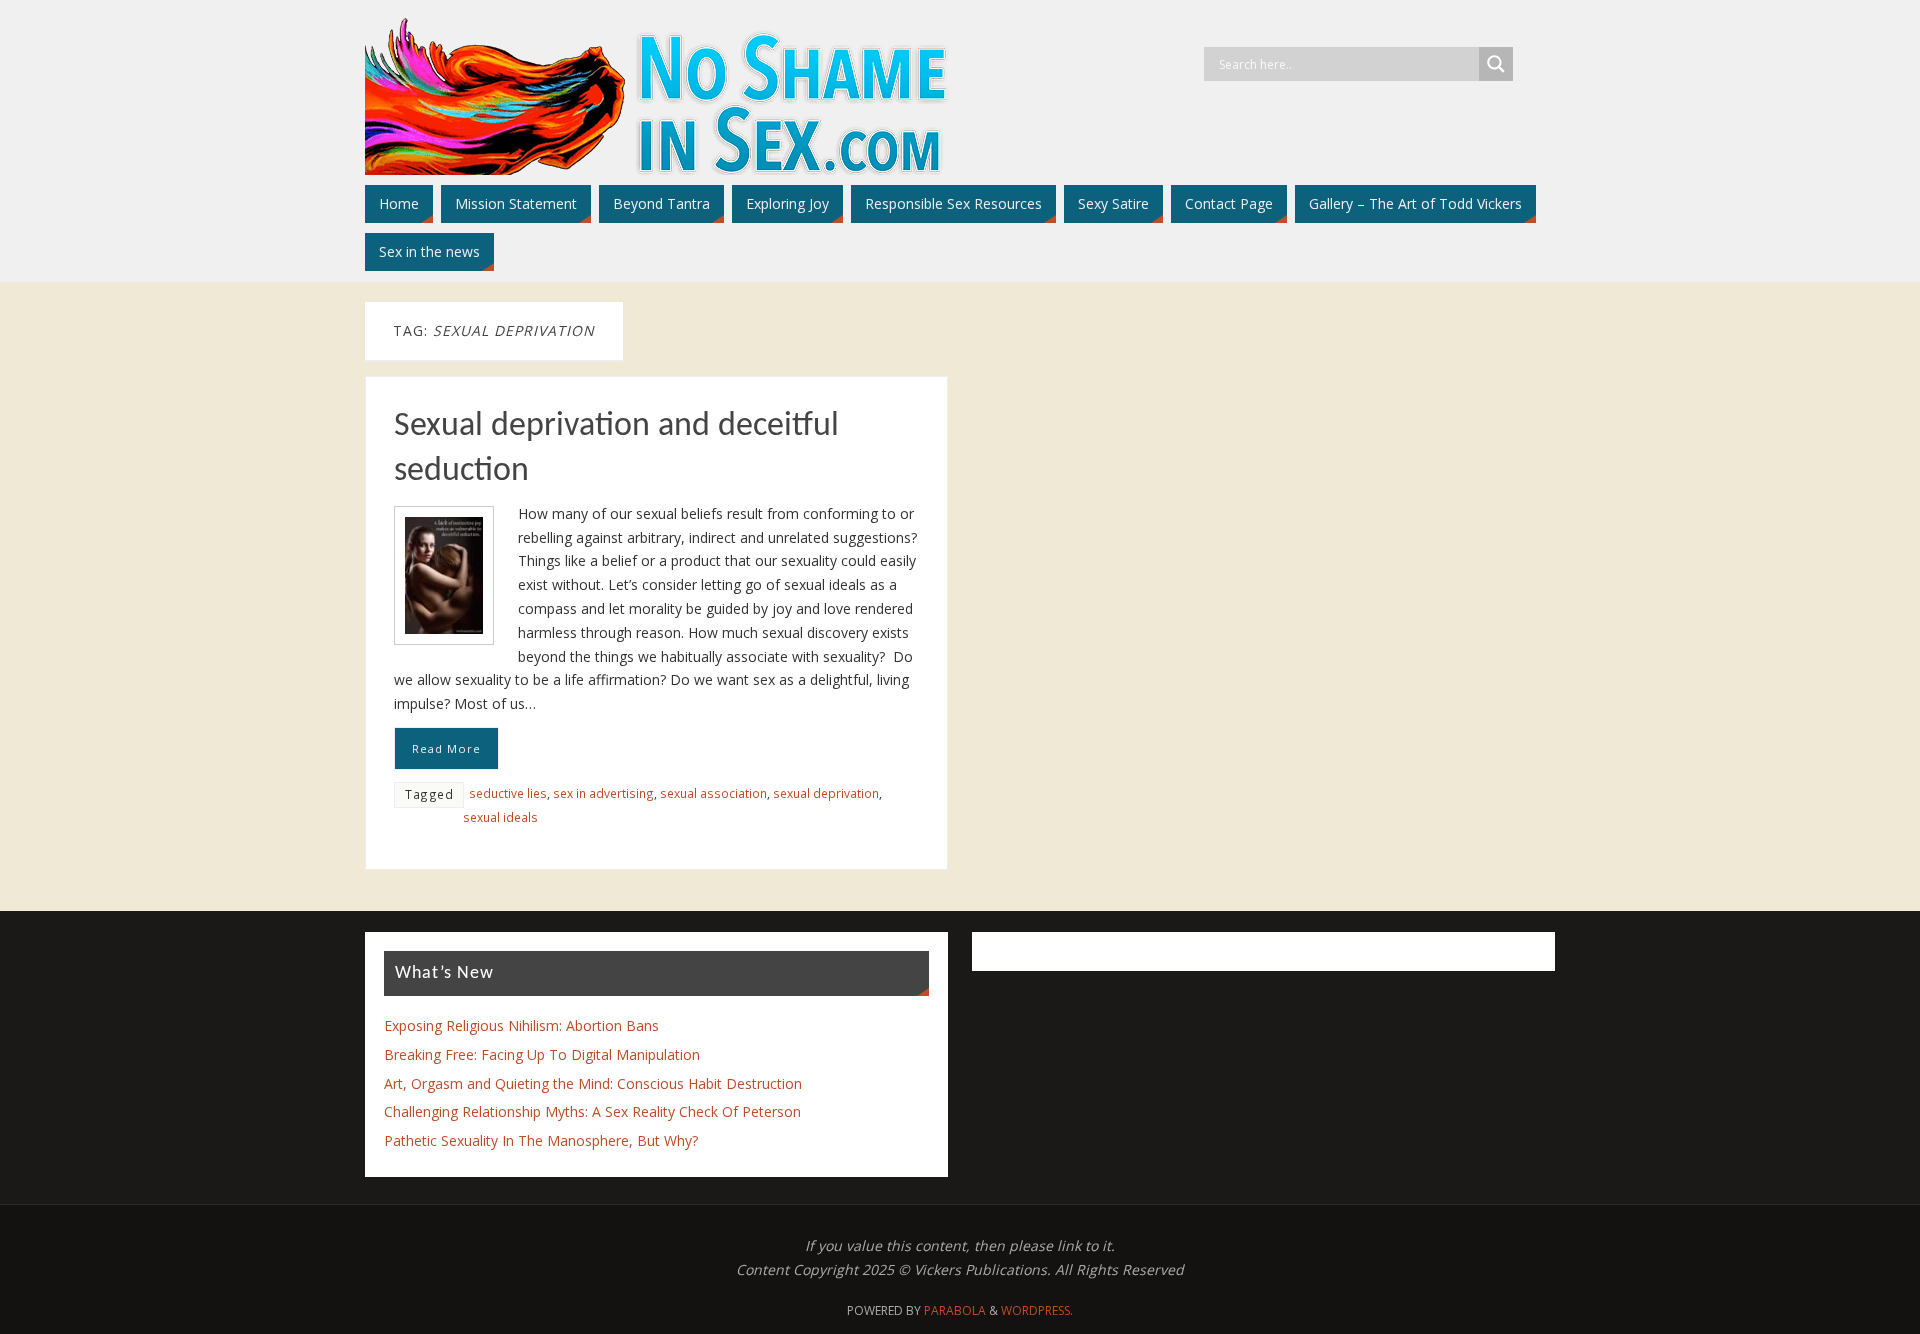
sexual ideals (500, 817)
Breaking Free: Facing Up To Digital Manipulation (542, 1054)
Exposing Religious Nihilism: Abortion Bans (521, 1025)
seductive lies (508, 793)
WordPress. (1037, 1310)
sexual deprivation (826, 793)
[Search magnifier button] (1496, 64)
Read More (446, 748)
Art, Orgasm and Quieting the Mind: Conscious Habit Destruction (593, 1083)
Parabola (955, 1310)
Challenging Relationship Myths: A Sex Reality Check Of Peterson (592, 1111)
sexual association (713, 793)
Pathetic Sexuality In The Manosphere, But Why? (541, 1140)
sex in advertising (603, 793)
